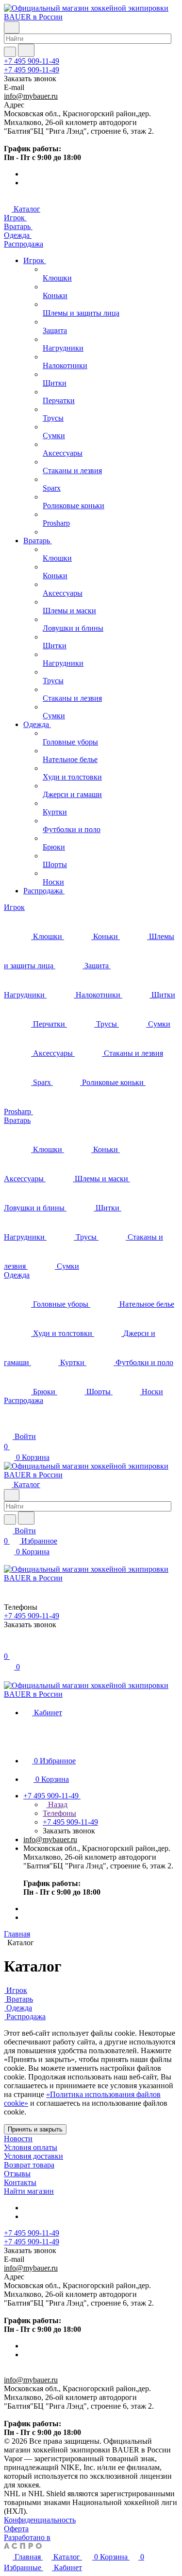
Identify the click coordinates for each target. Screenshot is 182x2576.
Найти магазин (29, 2191)
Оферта (16, 2529)
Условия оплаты (31, 2147)
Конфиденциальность (40, 2520)
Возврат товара (29, 2165)
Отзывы (17, 2174)
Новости (18, 2139)
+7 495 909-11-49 (32, 61)
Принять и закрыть (35, 2129)
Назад (57, 1804)
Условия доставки (33, 2156)
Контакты (20, 2182)
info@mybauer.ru (31, 96)
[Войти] (8, 1646)
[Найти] (26, 50)
